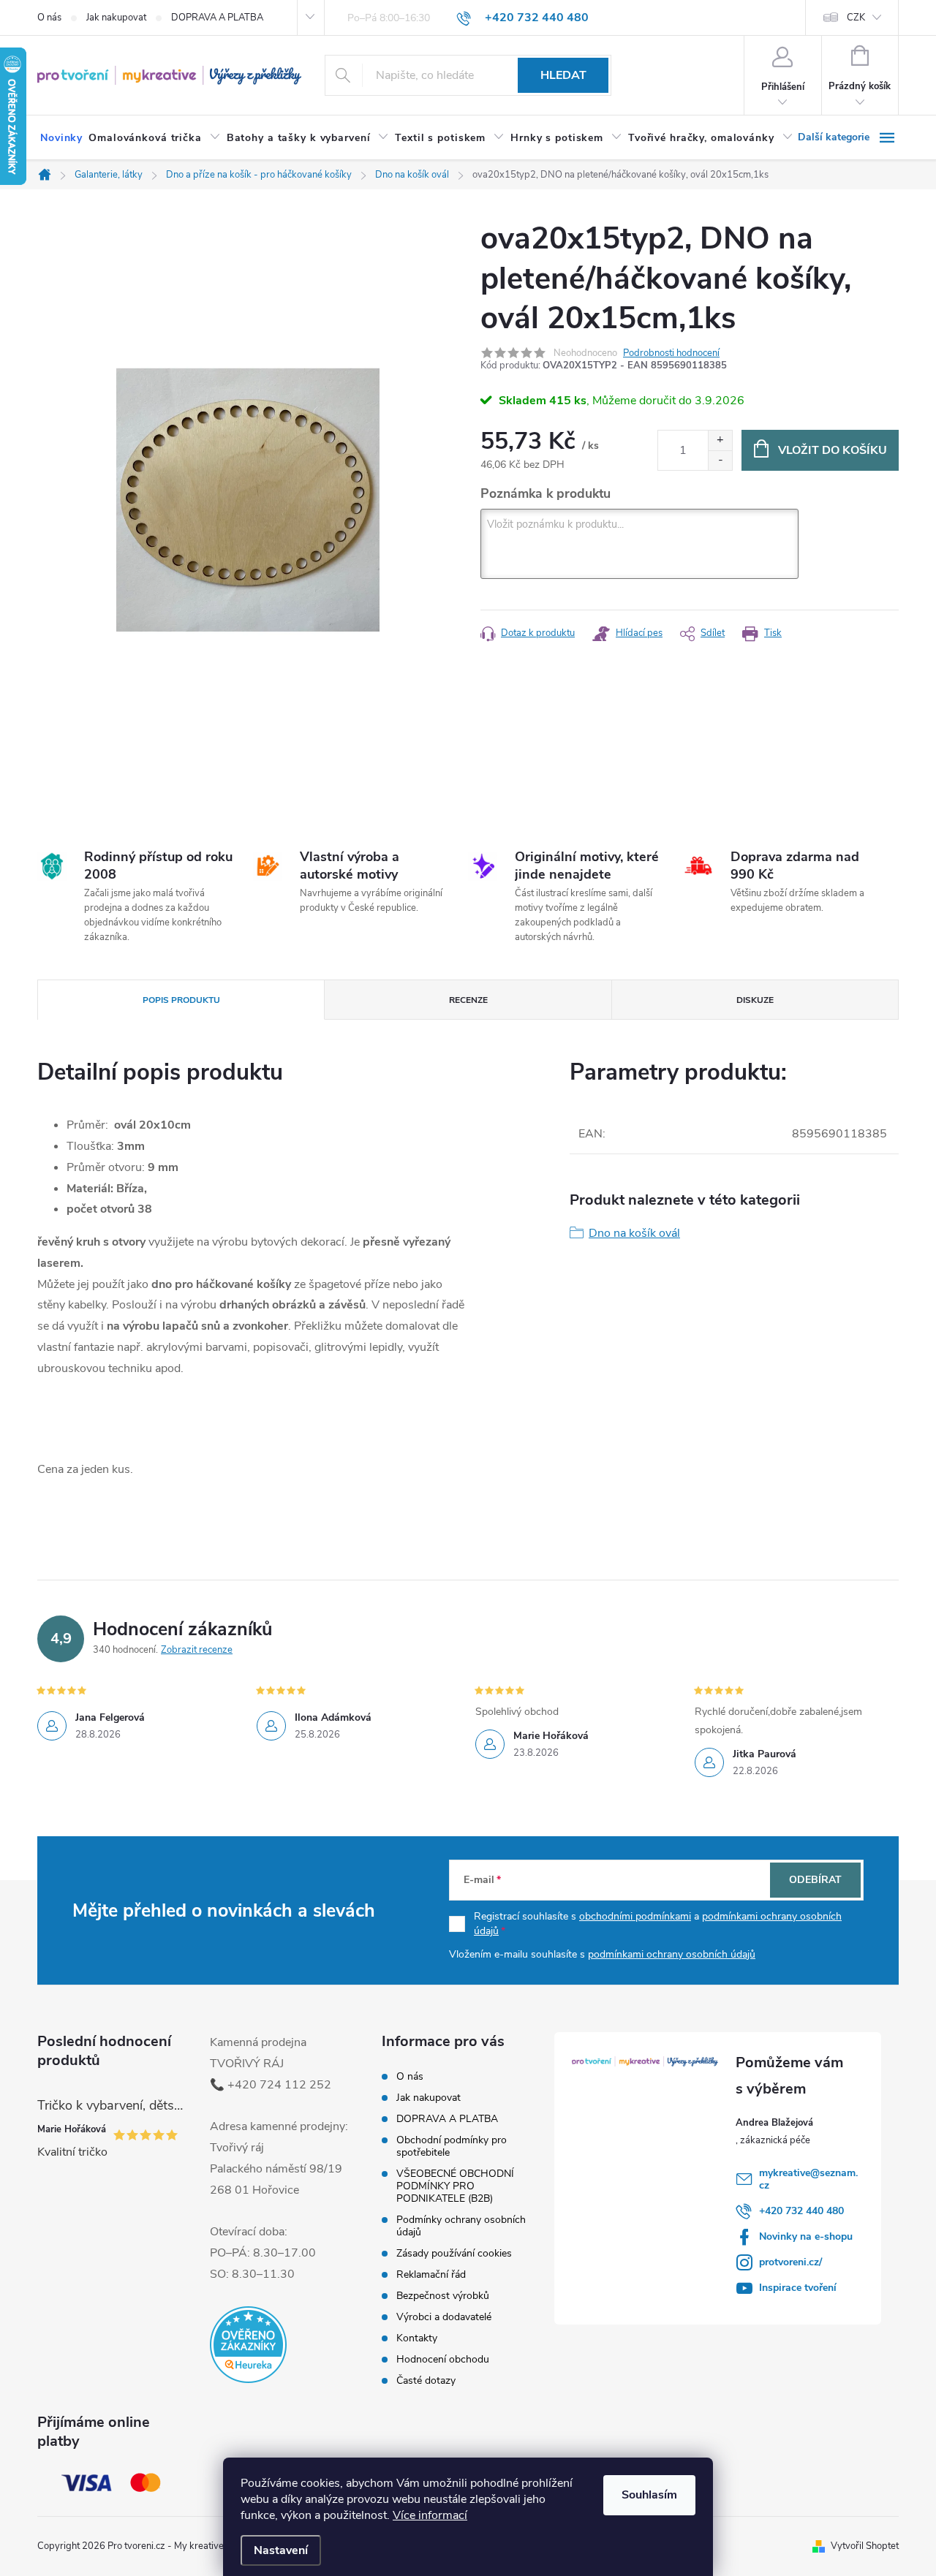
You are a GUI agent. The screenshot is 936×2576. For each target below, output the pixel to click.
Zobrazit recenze (197, 1650)
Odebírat (815, 1880)
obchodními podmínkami (635, 1916)
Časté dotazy (426, 2380)
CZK (856, 18)
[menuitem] (61, 138)
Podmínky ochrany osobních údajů (461, 2226)
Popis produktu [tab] (181, 1000)
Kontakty (417, 2338)
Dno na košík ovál (634, 1233)
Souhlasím (649, 2495)
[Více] (848, 137)
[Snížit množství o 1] (720, 460)
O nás (49, 18)
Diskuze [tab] (755, 1000)
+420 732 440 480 (801, 2211)
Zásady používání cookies (454, 2253)
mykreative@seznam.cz (808, 2179)
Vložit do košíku (833, 450)
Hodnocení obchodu (443, 2359)
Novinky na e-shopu (806, 2236)
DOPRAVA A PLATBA (217, 18)
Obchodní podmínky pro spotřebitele (452, 2146)
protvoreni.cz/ (790, 2262)
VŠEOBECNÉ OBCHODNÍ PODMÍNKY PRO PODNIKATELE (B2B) (455, 2186)
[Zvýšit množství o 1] (720, 440)
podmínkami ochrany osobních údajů (672, 1954)
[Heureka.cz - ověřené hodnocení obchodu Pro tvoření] (248, 2345)
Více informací (430, 2515)
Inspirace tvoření (798, 2288)
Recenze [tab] (468, 1000)
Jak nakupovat (116, 18)
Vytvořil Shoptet (865, 2546)
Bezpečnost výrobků (443, 2296)
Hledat (563, 75)
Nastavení (281, 2550)
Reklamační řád (431, 2274)
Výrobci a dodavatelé (444, 2317)
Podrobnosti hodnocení (671, 353)
